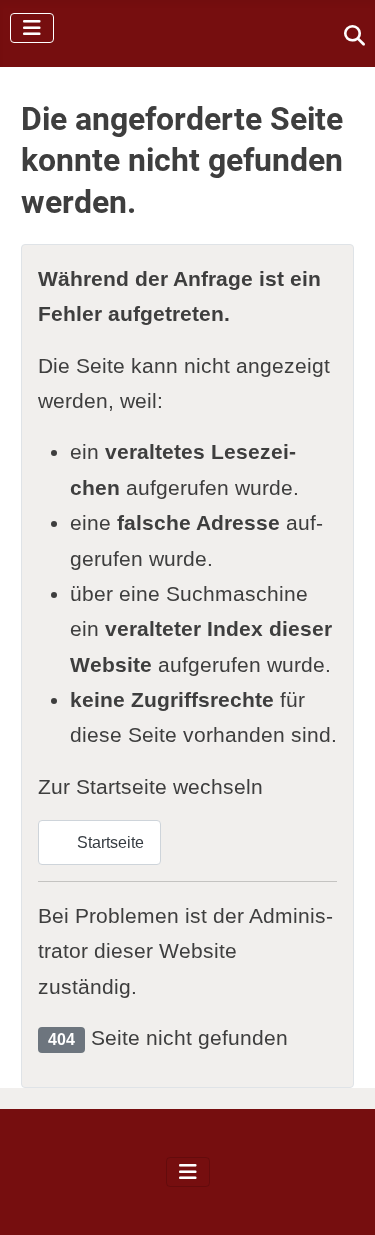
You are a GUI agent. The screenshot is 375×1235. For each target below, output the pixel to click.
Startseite (108, 842)
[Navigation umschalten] (32, 28)
